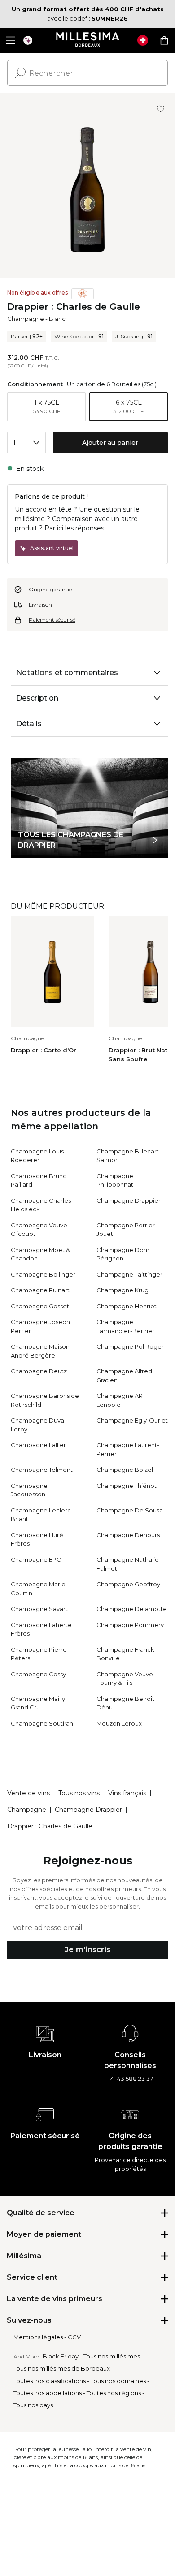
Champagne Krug (122, 1290)
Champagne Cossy (38, 1674)
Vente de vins (28, 1793)
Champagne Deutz (39, 1371)
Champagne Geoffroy (128, 1584)
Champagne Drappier (129, 1200)
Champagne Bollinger (43, 1274)
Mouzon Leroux (119, 1723)
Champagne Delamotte (132, 1609)
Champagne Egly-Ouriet (132, 1420)
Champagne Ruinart (40, 1290)
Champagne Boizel (125, 1470)
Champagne (26, 319)
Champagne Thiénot (127, 1486)
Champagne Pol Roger (130, 1346)
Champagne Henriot (127, 1306)
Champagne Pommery (130, 1625)
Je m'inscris (87, 1950)
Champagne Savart (39, 1609)
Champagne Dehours (128, 1535)
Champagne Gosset (40, 1306)
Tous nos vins (79, 1793)
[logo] (88, 40)
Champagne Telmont (42, 1470)
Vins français (127, 1793)
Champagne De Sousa (130, 1510)
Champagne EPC (36, 1559)
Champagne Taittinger (129, 1274)
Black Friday (61, 2356)
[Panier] (164, 40)
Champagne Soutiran (42, 1723)
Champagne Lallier (38, 1445)
